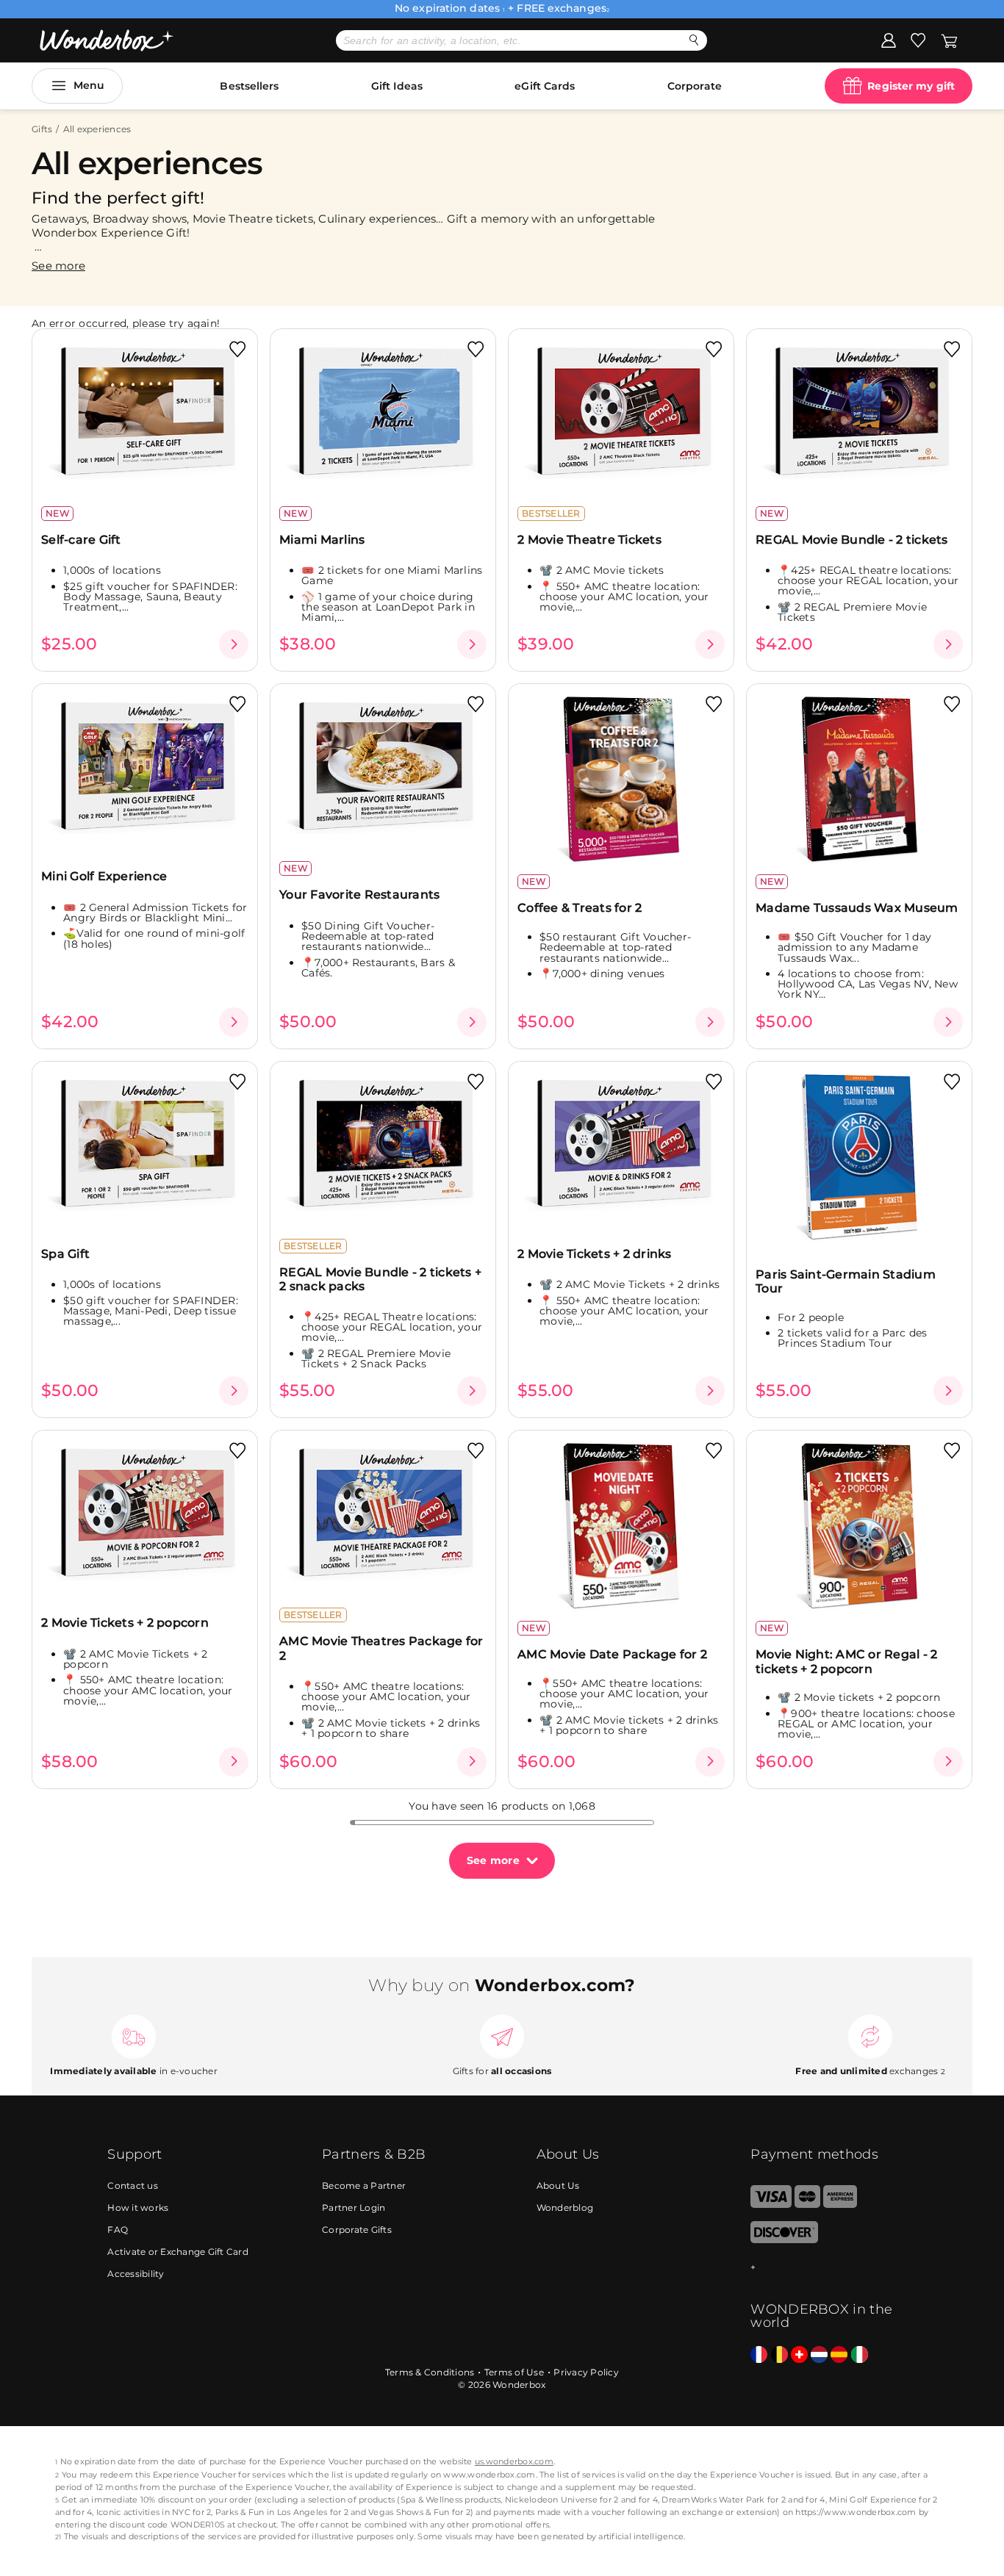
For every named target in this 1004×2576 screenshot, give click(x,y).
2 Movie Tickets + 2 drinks (595, 1254)
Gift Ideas (397, 86)
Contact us (133, 2185)
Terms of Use (514, 2372)
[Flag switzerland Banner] (799, 2355)
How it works (138, 2208)
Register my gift (911, 86)
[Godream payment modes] (823, 2268)
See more (493, 1860)
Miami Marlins (322, 540)
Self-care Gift (81, 540)
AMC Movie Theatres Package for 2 (381, 1648)
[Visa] (771, 2205)
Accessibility (136, 2274)
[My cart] (949, 40)
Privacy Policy (586, 2372)
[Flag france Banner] (759, 2355)
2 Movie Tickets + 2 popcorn (125, 1623)
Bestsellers (249, 86)
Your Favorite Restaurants (359, 895)
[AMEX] (840, 2205)
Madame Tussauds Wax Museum (857, 908)
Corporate (695, 86)
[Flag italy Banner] (860, 2355)
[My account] (889, 40)
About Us (558, 2185)
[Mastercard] (807, 2205)
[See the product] (234, 644)
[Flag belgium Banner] (779, 2355)
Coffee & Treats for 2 (580, 908)
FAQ (118, 2230)
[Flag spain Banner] (839, 2355)
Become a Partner (364, 2185)
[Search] (694, 40)
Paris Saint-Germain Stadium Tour (846, 1281)
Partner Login (354, 2208)
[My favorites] (918, 40)
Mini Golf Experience (104, 876)
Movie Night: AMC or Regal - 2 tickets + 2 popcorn (846, 1661)
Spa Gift (65, 1254)
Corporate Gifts (357, 2230)
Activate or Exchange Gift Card (178, 2252)
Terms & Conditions (430, 2372)
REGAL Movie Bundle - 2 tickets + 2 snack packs (380, 1279)
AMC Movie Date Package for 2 (612, 1654)
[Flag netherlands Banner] (819, 2355)
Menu (89, 85)
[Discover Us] (784, 2240)
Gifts (42, 129)
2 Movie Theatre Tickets (589, 540)
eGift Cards (545, 86)
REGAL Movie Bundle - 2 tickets (852, 540)
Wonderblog (565, 2208)
